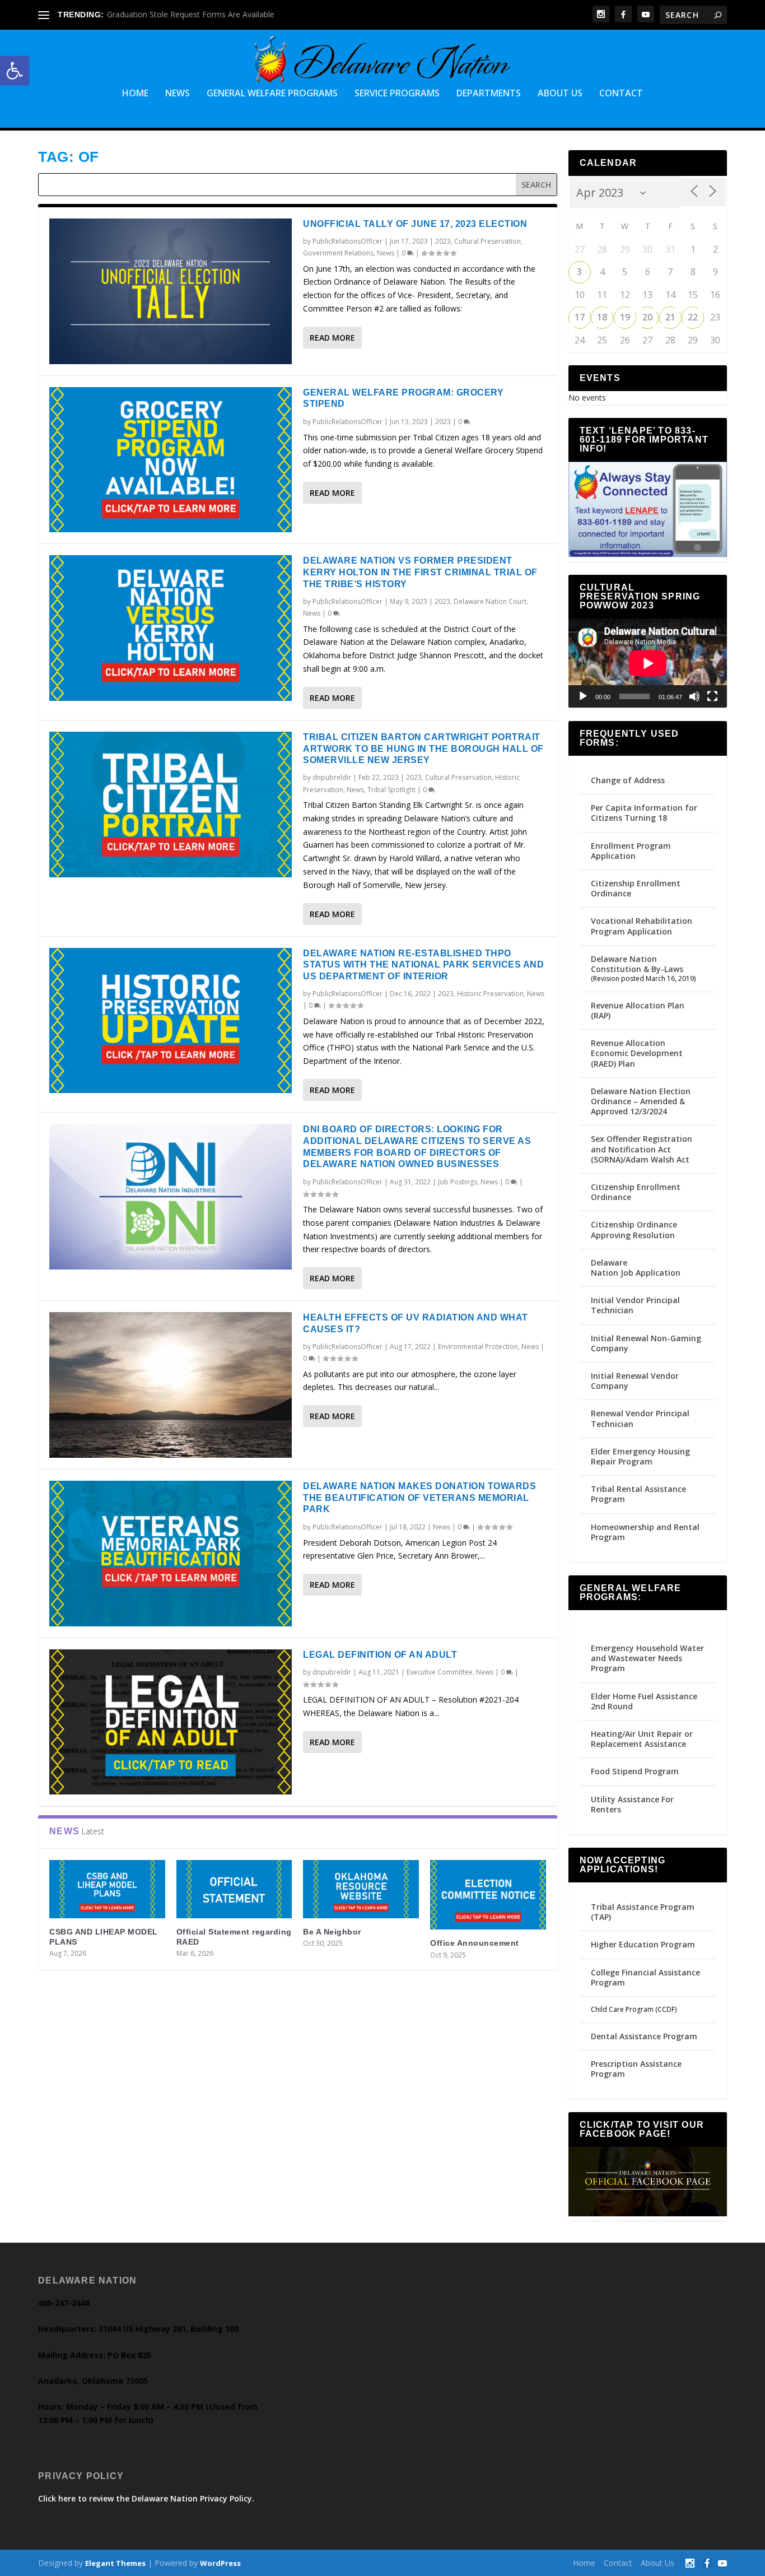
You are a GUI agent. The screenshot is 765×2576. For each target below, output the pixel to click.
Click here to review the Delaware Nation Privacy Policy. (146, 2498)
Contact (621, 94)
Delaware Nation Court (490, 601)
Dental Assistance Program (644, 2036)
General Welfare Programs (272, 94)
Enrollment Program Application (631, 851)
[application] (648, 663)
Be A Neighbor (332, 1932)
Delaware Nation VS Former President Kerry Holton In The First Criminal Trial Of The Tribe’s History (420, 572)
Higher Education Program (643, 1944)
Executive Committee (440, 1672)
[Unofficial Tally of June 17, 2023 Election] (171, 291)
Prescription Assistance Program (636, 2069)
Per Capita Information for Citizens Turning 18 (644, 813)
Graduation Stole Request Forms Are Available (191, 14)
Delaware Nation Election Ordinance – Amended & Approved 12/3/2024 (641, 1101)
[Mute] (694, 696)
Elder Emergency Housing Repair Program (640, 1456)
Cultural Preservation (488, 241)
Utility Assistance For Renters (632, 1804)
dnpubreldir (332, 777)
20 (647, 317)
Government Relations (338, 253)
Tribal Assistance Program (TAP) (643, 1912)
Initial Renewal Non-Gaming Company (646, 1343)
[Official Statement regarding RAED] (234, 1889)
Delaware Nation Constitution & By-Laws (637, 964)
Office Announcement (475, 1943)
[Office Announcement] (488, 1895)
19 (625, 317)
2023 (443, 241)
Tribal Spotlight (391, 790)
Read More (332, 338)
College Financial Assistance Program (645, 1977)
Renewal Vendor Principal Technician (640, 1418)
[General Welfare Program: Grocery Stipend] (171, 460)
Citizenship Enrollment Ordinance (636, 888)
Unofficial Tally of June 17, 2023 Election (415, 224)
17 (580, 317)
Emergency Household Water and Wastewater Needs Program (647, 1658)
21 (670, 317)
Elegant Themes (115, 2563)
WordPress (220, 2563)
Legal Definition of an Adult (380, 1655)
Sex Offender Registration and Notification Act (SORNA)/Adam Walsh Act (642, 1149)
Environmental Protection (478, 1347)
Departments (489, 94)
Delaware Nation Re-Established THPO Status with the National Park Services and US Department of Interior (423, 965)
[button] (15, 71)
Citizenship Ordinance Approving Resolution (634, 1229)
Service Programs (397, 94)
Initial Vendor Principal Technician (635, 1305)
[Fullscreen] (712, 696)
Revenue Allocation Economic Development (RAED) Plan (637, 1053)
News (178, 94)
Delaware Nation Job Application (636, 1268)
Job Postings (458, 1182)
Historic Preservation (490, 994)
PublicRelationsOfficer (347, 241)
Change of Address (628, 780)
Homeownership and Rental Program (645, 1532)
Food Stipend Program (635, 1771)
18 (602, 317)
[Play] (583, 696)
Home (135, 94)
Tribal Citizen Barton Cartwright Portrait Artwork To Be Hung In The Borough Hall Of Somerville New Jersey (423, 749)
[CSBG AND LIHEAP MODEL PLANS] (107, 1889)
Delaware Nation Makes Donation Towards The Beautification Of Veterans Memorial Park (419, 1498)
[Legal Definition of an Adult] (171, 1722)
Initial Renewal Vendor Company (635, 1381)
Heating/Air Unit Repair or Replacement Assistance (642, 1739)
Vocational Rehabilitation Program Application (642, 926)
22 (693, 317)
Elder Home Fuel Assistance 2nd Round (644, 1701)
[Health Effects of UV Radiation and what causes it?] (171, 1385)
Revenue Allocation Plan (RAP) (638, 1010)
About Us (560, 94)
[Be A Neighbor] (361, 1889)
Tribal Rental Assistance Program (638, 1494)
